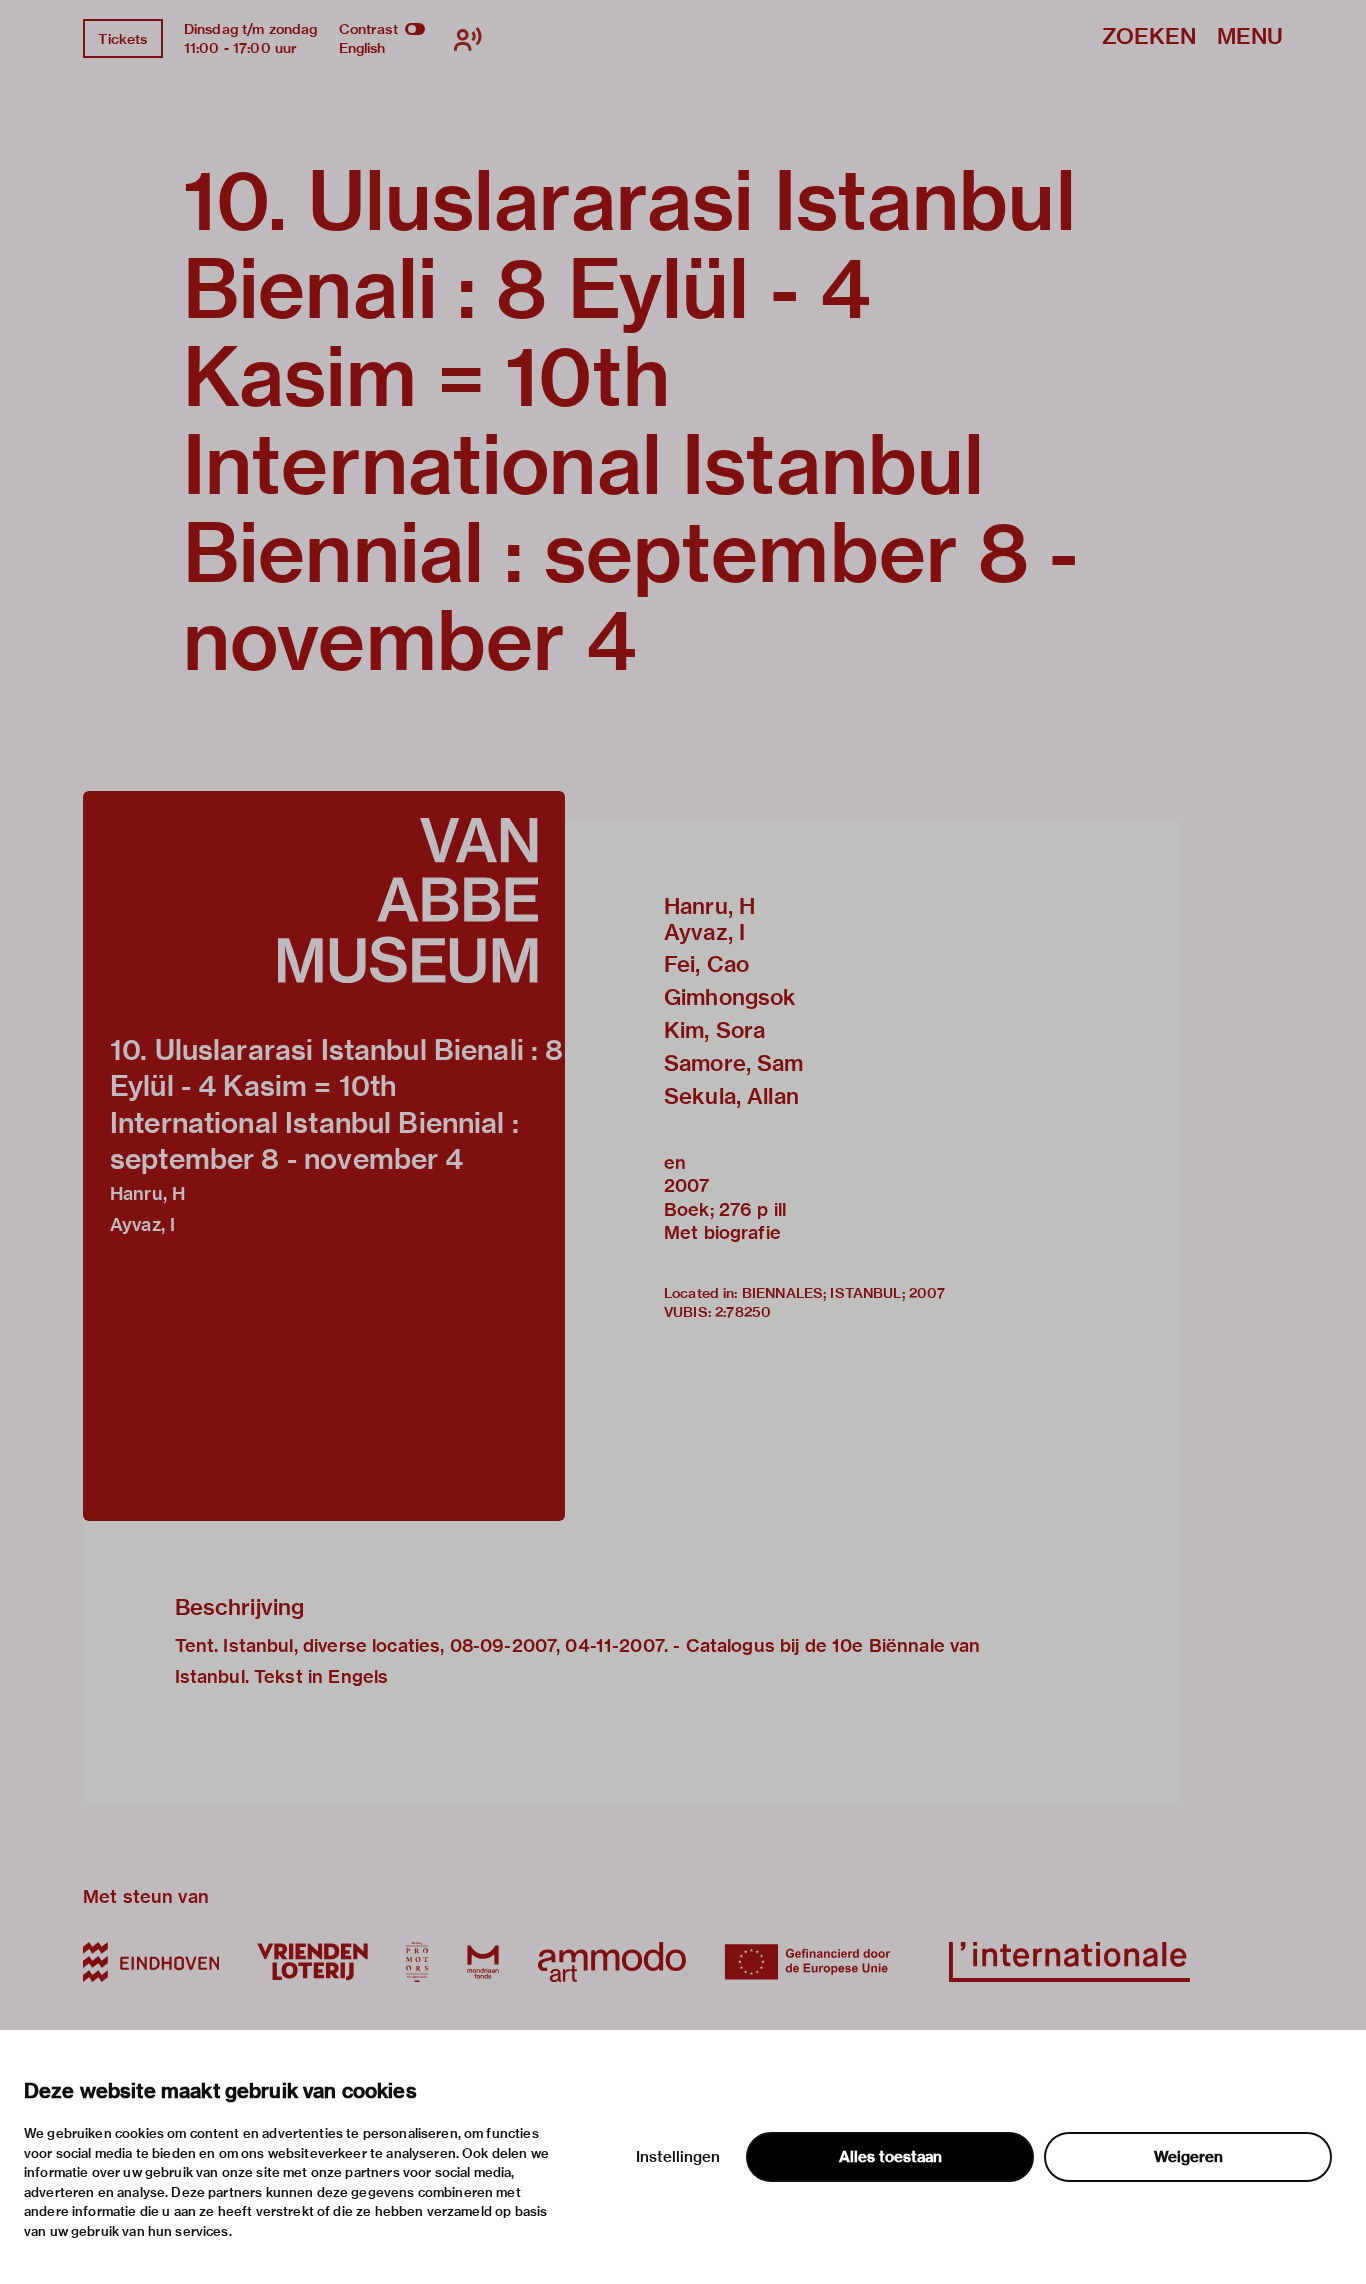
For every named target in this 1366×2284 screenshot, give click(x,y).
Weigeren (1188, 2157)
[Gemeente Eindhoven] (151, 1962)
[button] (324, 1156)
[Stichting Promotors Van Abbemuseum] (417, 1962)
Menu (1250, 37)
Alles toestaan (890, 2157)
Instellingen (678, 2157)
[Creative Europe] (817, 1962)
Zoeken (1149, 37)
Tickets (122, 39)
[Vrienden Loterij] (312, 1962)
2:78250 (743, 1312)
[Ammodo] (612, 1962)
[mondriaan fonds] (483, 1962)
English (362, 48)
